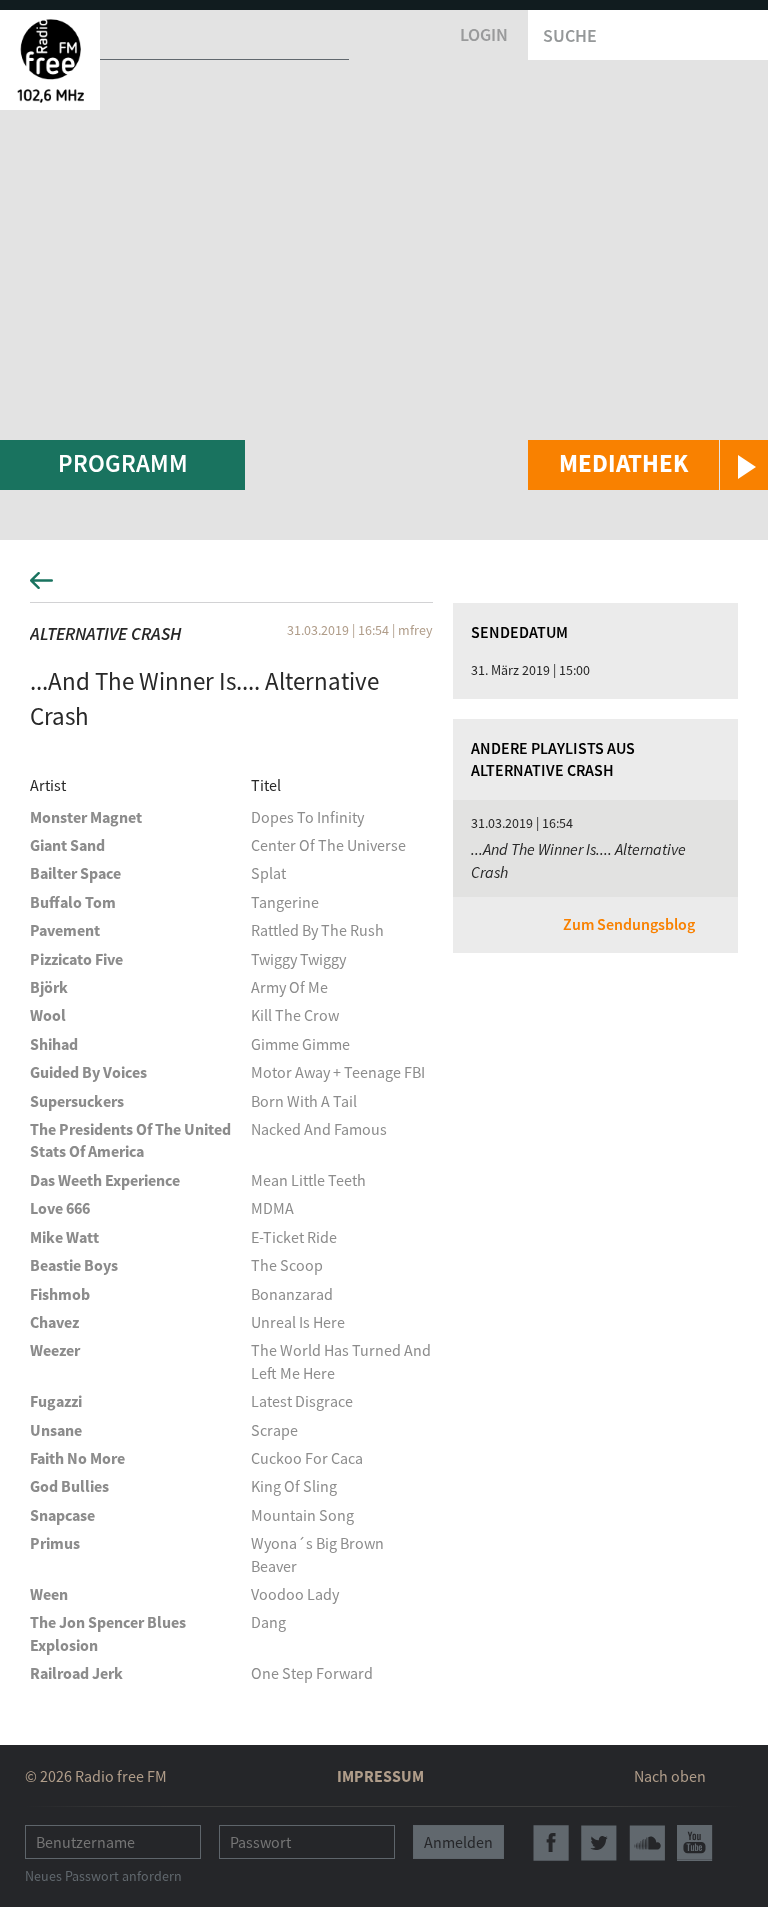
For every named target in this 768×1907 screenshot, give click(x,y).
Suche (570, 35)
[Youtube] (695, 1843)
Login (484, 34)
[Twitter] (599, 1843)
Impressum (380, 1776)
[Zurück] (384, 586)
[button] (648, 465)
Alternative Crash (105, 633)
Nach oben (670, 1776)
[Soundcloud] (647, 1843)
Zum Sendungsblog (629, 924)
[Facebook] (551, 1843)
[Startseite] (50, 60)
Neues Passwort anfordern (103, 1876)
